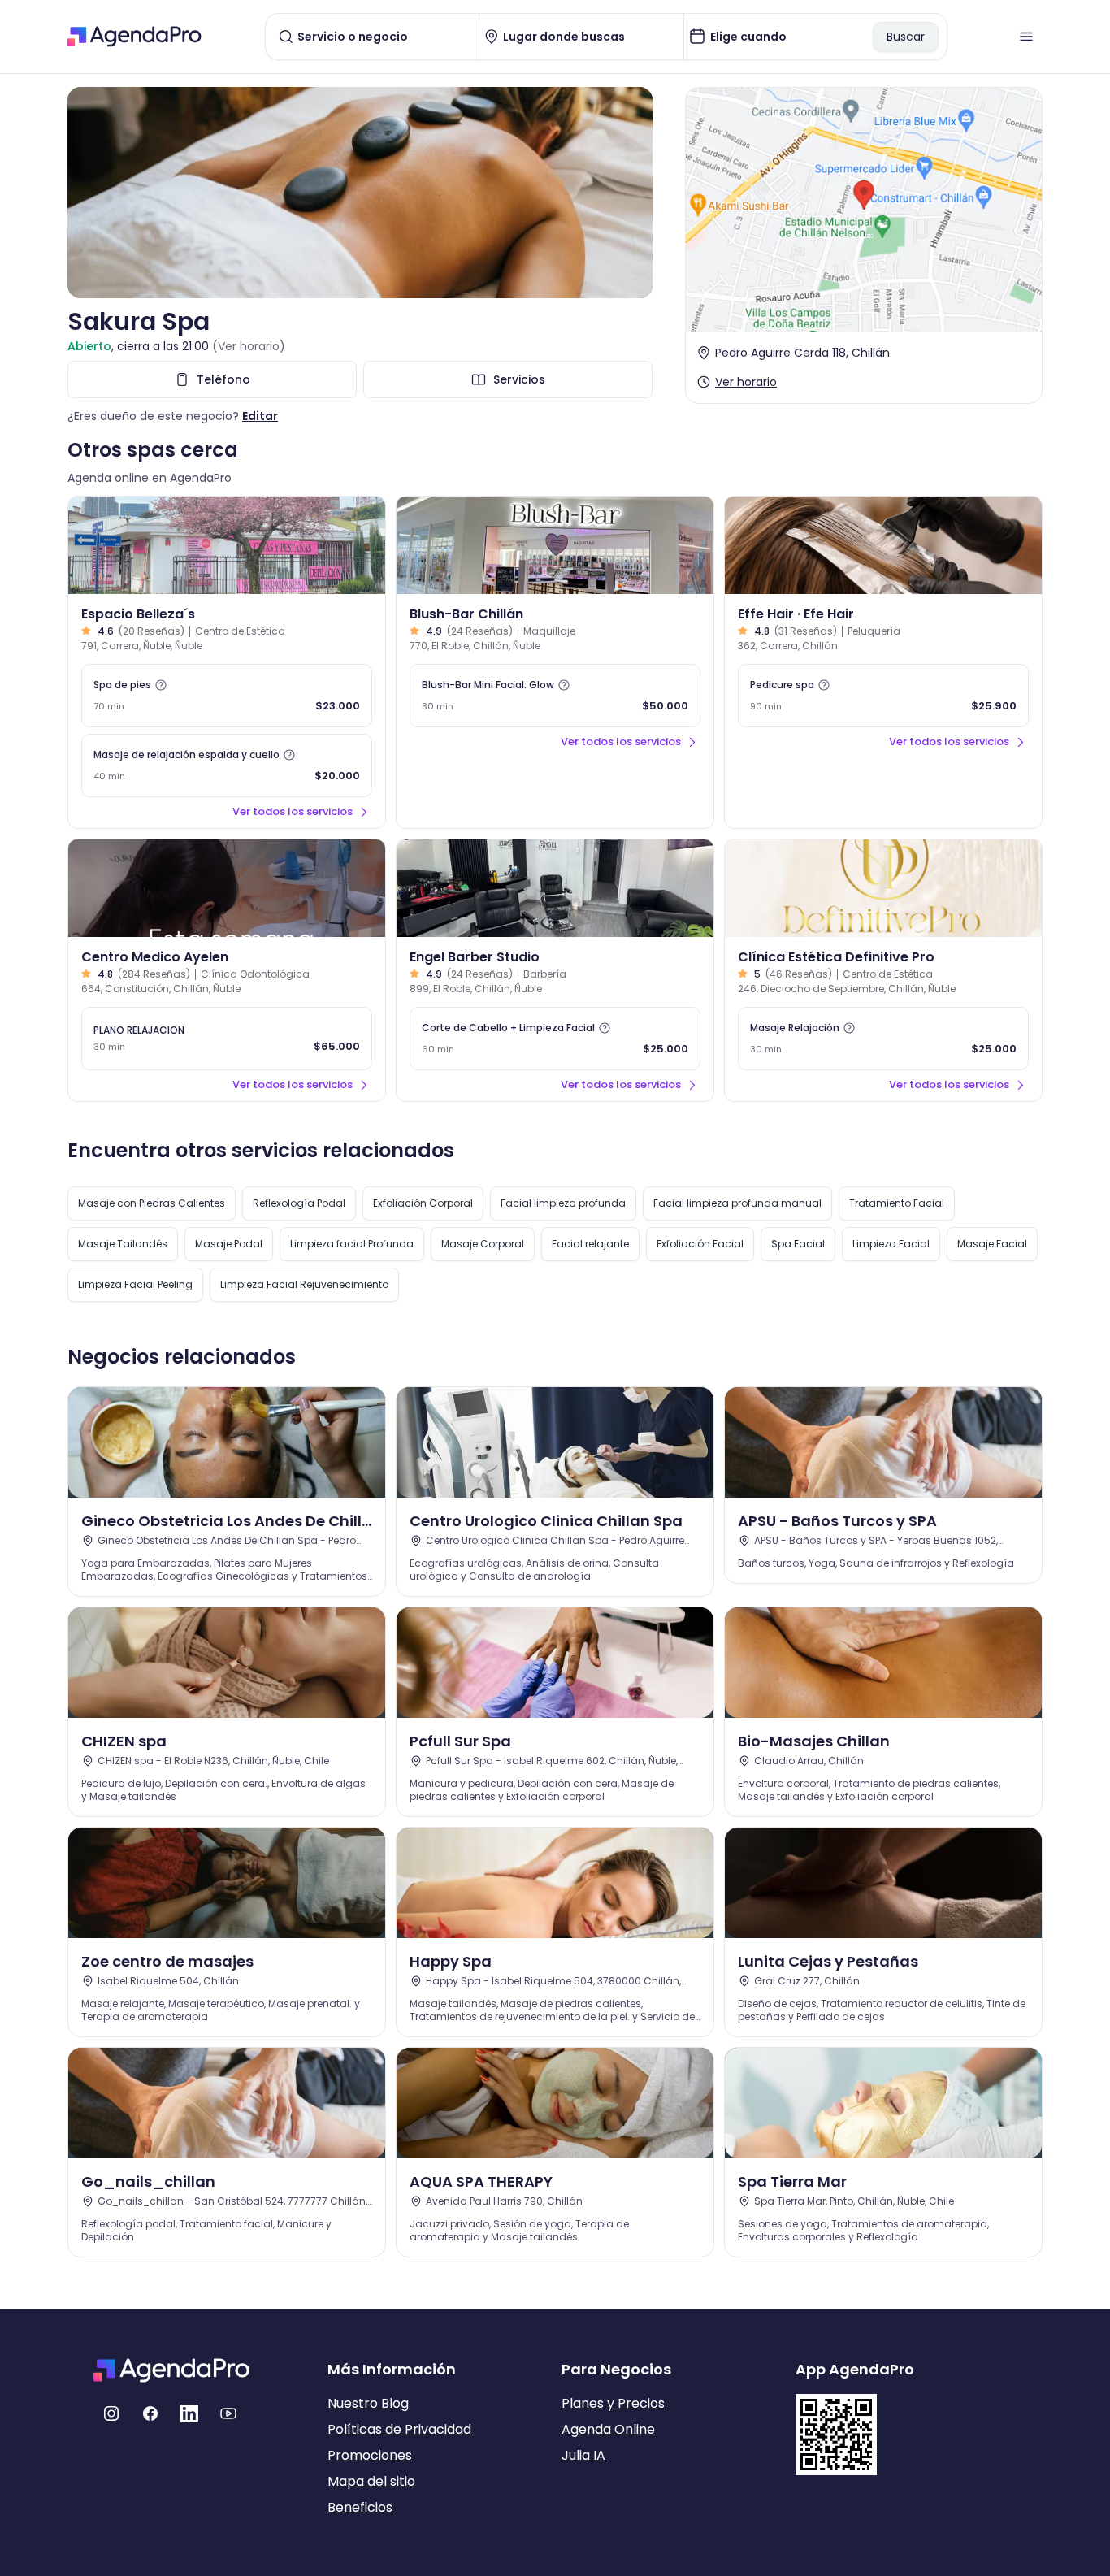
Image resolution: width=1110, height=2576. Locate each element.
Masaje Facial (992, 1244)
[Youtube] (228, 2413)
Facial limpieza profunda (563, 1203)
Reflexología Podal (299, 1203)
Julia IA (583, 2455)
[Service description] (161, 685)
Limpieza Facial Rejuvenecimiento (304, 1284)
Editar (260, 416)
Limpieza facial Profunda (352, 1244)
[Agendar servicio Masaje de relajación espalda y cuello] (227, 765)
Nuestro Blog (368, 2403)
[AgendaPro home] (134, 37)
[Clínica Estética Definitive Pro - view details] (883, 888)
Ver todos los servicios (293, 811)
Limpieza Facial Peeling (135, 1284)
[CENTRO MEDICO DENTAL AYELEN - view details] (227, 888)
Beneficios (360, 2507)
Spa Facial (798, 1244)
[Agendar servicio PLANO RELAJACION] (227, 1039)
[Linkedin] (189, 2413)
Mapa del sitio (371, 2481)
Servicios (519, 379)
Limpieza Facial (891, 1244)
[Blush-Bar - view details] (555, 545)
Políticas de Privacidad (399, 2429)
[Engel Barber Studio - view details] (555, 888)
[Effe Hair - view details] (883, 545)
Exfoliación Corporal (423, 1203)
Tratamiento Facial (897, 1203)
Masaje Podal (229, 1244)
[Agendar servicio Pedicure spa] (883, 696)
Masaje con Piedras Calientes (152, 1203)
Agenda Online (608, 2429)
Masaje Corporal (483, 1244)
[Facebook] (150, 2413)
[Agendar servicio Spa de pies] (227, 696)
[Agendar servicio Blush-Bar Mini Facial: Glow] (555, 696)
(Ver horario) (249, 346)
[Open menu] (1026, 37)
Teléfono (223, 379)
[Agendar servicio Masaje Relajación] (883, 1039)
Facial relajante (590, 1244)
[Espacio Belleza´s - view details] (227, 545)
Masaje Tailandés (123, 1244)
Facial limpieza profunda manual (737, 1203)
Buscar (906, 37)
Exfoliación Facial (700, 1244)
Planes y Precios (613, 2403)
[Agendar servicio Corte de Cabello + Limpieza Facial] (555, 1039)
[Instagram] (111, 2413)
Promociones (370, 2455)
